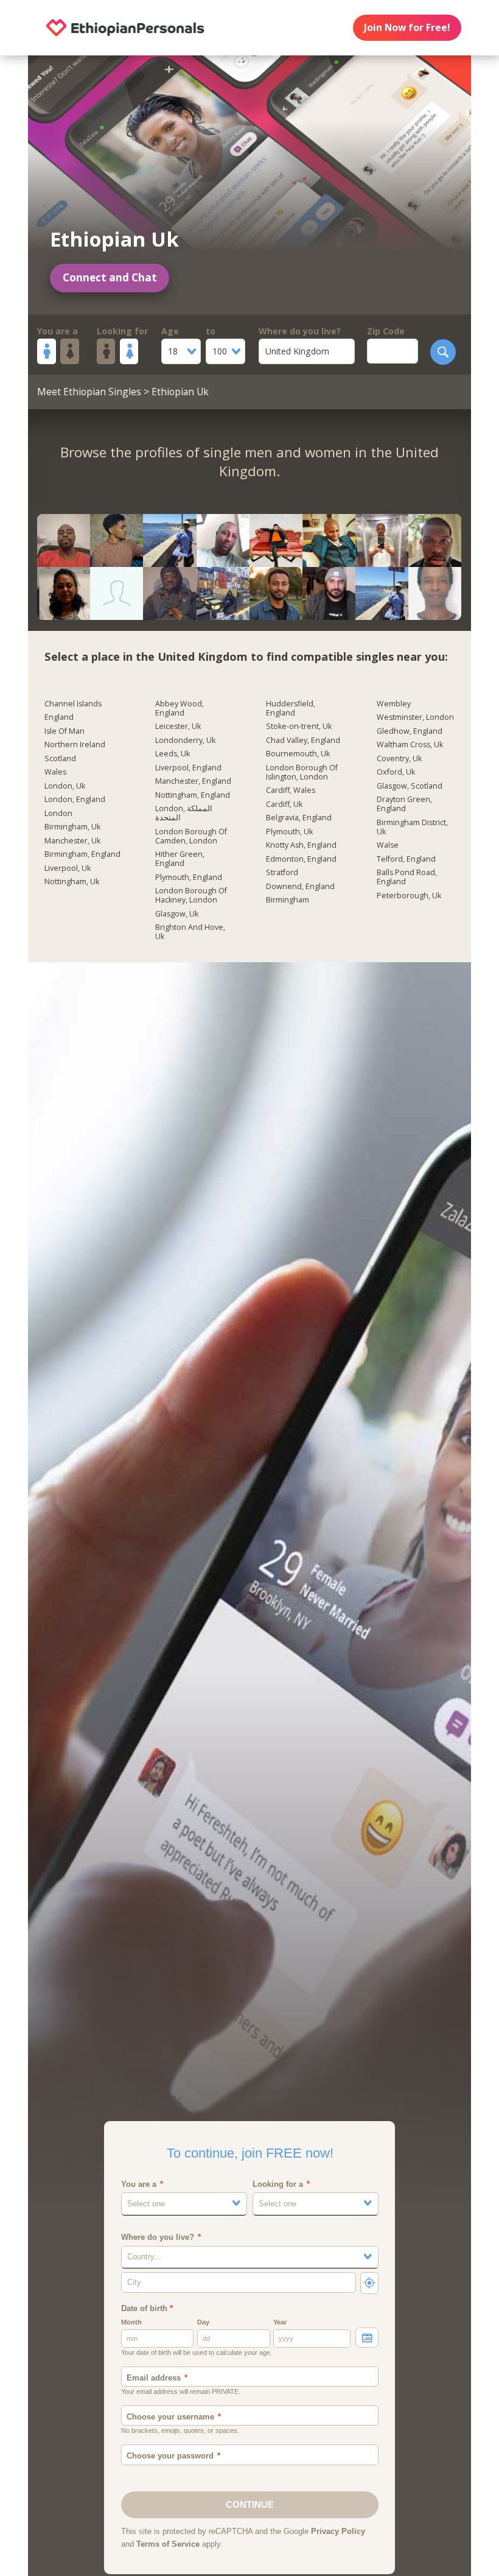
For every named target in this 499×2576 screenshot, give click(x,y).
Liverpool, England (188, 768)
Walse (388, 845)
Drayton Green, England (404, 804)
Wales (55, 772)
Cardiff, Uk (284, 804)
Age (170, 331)
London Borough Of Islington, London (302, 772)
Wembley (394, 704)
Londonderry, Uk (185, 741)
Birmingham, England (82, 854)
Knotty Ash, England (301, 845)
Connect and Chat (110, 277)
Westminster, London (415, 717)
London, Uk (65, 786)
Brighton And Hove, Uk (190, 932)
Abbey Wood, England (180, 709)
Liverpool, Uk (68, 868)
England (59, 717)
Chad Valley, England (303, 741)
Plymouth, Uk (289, 832)
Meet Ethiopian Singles (89, 392)
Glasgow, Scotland (410, 786)
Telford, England (406, 859)
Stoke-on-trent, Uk (299, 727)
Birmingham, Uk (72, 827)
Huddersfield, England (291, 709)
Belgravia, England (299, 818)
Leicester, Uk (178, 727)
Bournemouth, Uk (298, 754)
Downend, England (300, 887)
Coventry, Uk (399, 759)
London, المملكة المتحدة (184, 813)
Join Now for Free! (407, 27)
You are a (58, 331)
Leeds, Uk (173, 754)
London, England (75, 800)
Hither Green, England (180, 859)
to (211, 331)
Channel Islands (73, 704)
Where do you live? (300, 331)
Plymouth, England (189, 878)
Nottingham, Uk (72, 882)
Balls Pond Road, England (407, 877)
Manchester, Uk (72, 841)
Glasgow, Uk (177, 914)
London (58, 814)
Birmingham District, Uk (412, 827)
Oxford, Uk (396, 772)
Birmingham (288, 900)
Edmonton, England (301, 859)
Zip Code (386, 331)
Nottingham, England (193, 795)
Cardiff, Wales (291, 790)
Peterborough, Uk (409, 896)
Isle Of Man (65, 731)
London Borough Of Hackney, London (191, 896)
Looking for (122, 331)
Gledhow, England (410, 731)
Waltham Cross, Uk (410, 745)
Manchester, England (193, 781)
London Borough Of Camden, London (191, 836)
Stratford (282, 873)
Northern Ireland (75, 745)
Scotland (60, 759)
